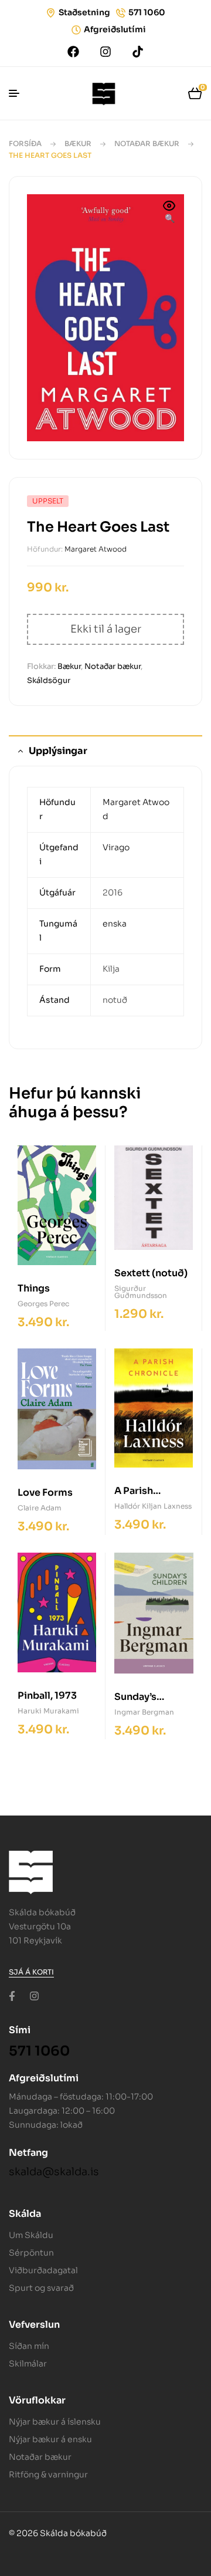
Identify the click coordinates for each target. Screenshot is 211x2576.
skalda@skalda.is (54, 2172)
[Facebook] (73, 52)
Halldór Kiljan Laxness (153, 1506)
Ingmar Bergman (144, 1712)
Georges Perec (43, 1304)
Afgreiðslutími (115, 29)
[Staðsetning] (51, 13)
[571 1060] (121, 13)
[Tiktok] (138, 52)
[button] (169, 213)
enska (115, 924)
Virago (116, 847)
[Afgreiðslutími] (76, 30)
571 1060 (147, 12)
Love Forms (45, 1492)
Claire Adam (40, 1508)
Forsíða (25, 143)
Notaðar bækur (147, 143)
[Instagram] (105, 52)
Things (34, 1288)
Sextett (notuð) (151, 1273)
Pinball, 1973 (47, 1696)
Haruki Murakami (48, 1711)
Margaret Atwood (96, 549)
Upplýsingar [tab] (58, 751)
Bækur (78, 143)
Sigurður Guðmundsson (141, 1292)
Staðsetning (84, 12)
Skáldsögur (49, 680)
